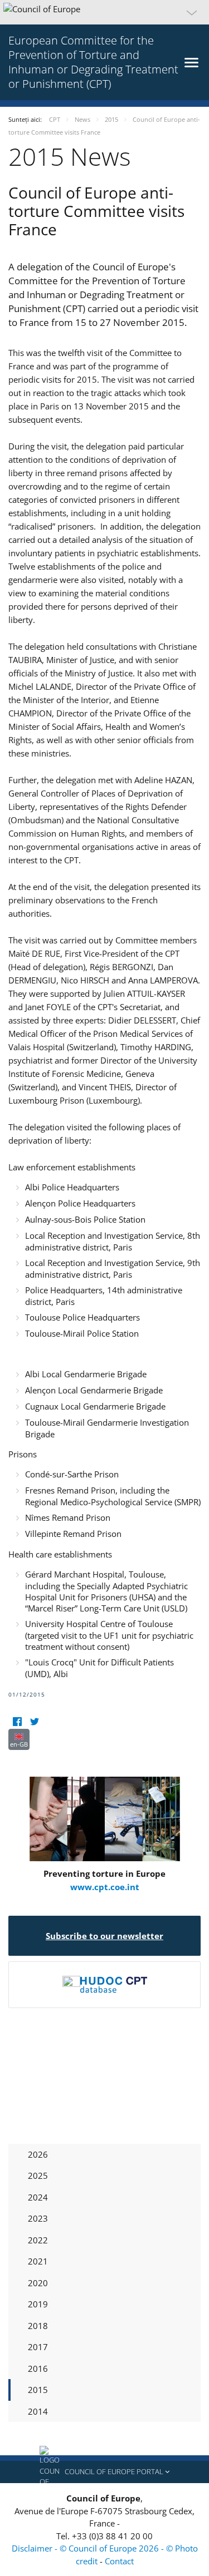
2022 (38, 2240)
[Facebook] (17, 1722)
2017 (38, 2347)
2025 (38, 2175)
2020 (38, 2283)
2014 (38, 2411)
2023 (38, 2218)
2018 (38, 2326)
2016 (38, 2369)
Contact (119, 2561)
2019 (38, 2304)
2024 (38, 2197)
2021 (38, 2261)
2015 (38, 2390)
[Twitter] (34, 1722)
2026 (38, 2154)
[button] (104, 12)
